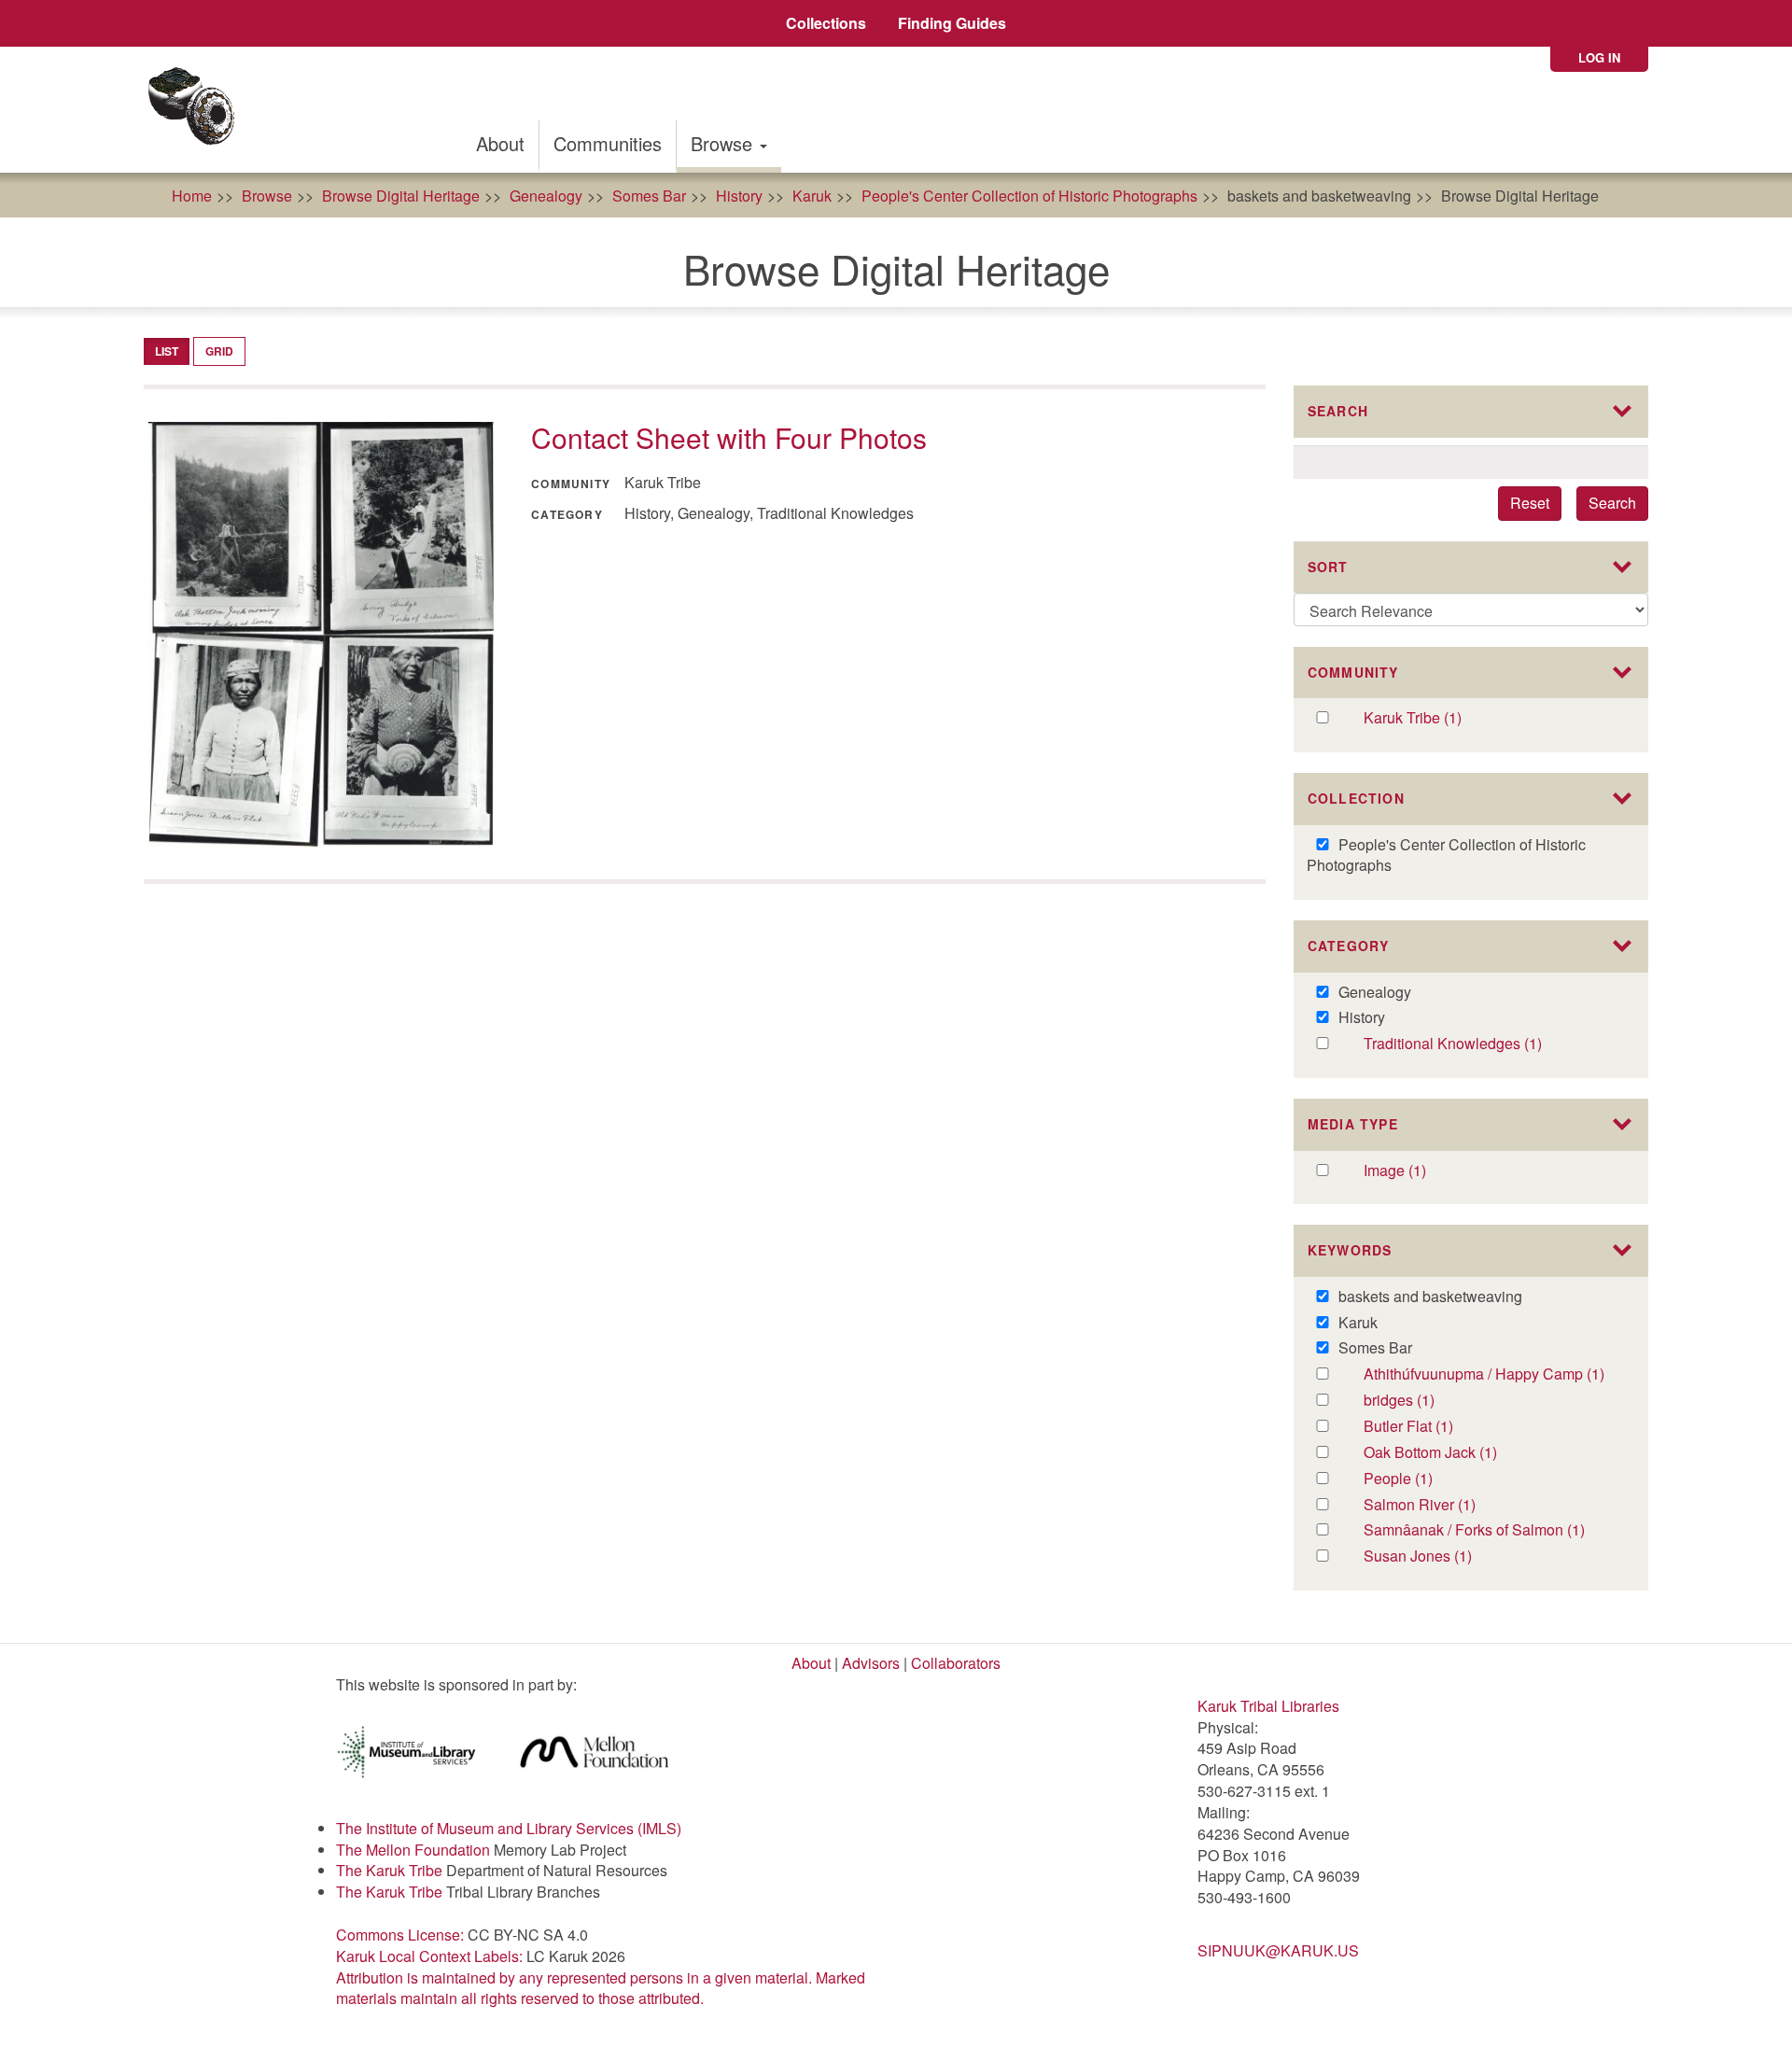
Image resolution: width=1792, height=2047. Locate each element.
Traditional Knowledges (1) (1493, 1044)
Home (192, 196)
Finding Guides (952, 23)
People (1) (1422, 1479)
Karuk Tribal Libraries (1268, 1706)
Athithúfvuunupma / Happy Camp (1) (1493, 1374)
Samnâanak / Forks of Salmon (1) (1493, 1530)
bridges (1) (1424, 1401)
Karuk (812, 196)
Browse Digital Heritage (401, 196)
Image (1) (1415, 1171)
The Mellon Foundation (413, 1850)
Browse (724, 143)
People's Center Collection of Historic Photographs (1029, 196)
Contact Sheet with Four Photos (729, 437)
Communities (608, 143)
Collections (826, 23)
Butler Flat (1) (1428, 1427)
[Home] (197, 110)
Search (1612, 503)
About (500, 143)
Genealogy (546, 196)
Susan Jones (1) (1439, 1556)
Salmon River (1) (1445, 1505)
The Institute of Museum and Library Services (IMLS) (509, 1828)
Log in (1599, 57)
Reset (1530, 503)
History (739, 196)
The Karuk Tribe (389, 1870)
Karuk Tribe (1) (1432, 718)
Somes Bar (649, 196)
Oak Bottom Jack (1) (1454, 1453)
